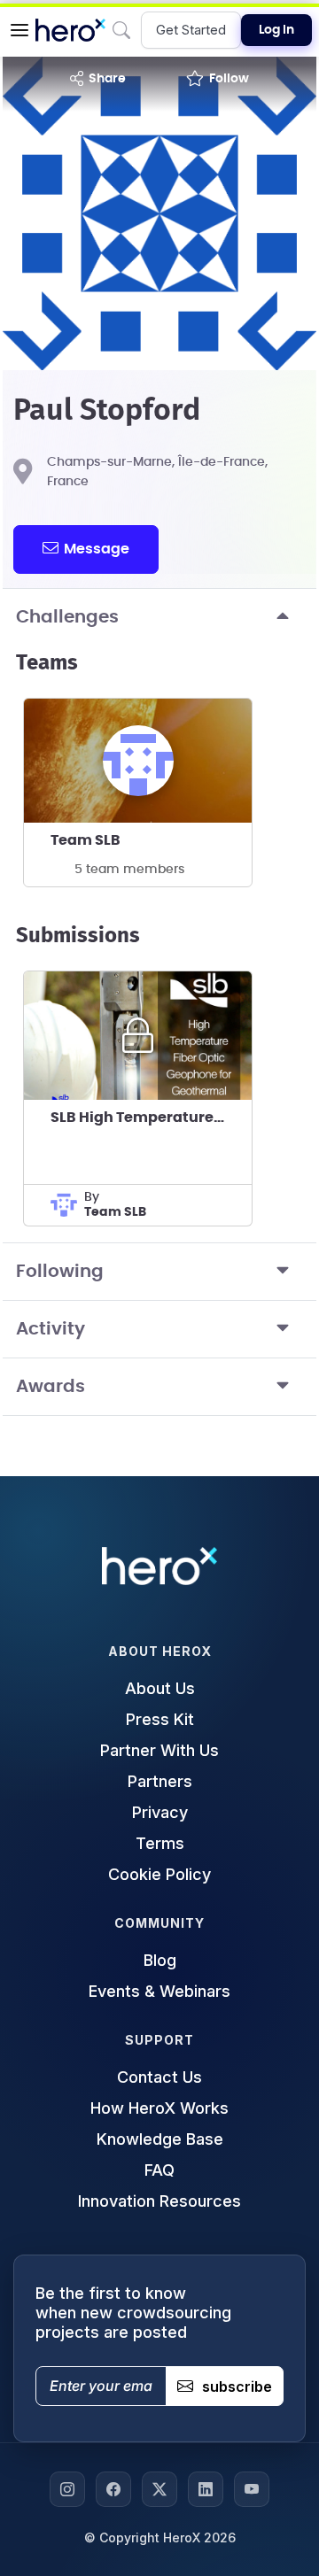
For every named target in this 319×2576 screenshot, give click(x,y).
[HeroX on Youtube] (252, 2489)
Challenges (67, 617)
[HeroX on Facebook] (113, 2489)
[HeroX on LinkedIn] (206, 2489)
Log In (276, 30)
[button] (19, 30)
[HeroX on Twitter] (159, 2489)
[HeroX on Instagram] (67, 2489)
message (97, 549)
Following (60, 1272)
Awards (51, 1387)
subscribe (237, 2386)
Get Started (191, 30)
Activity (51, 1329)
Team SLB (86, 840)
